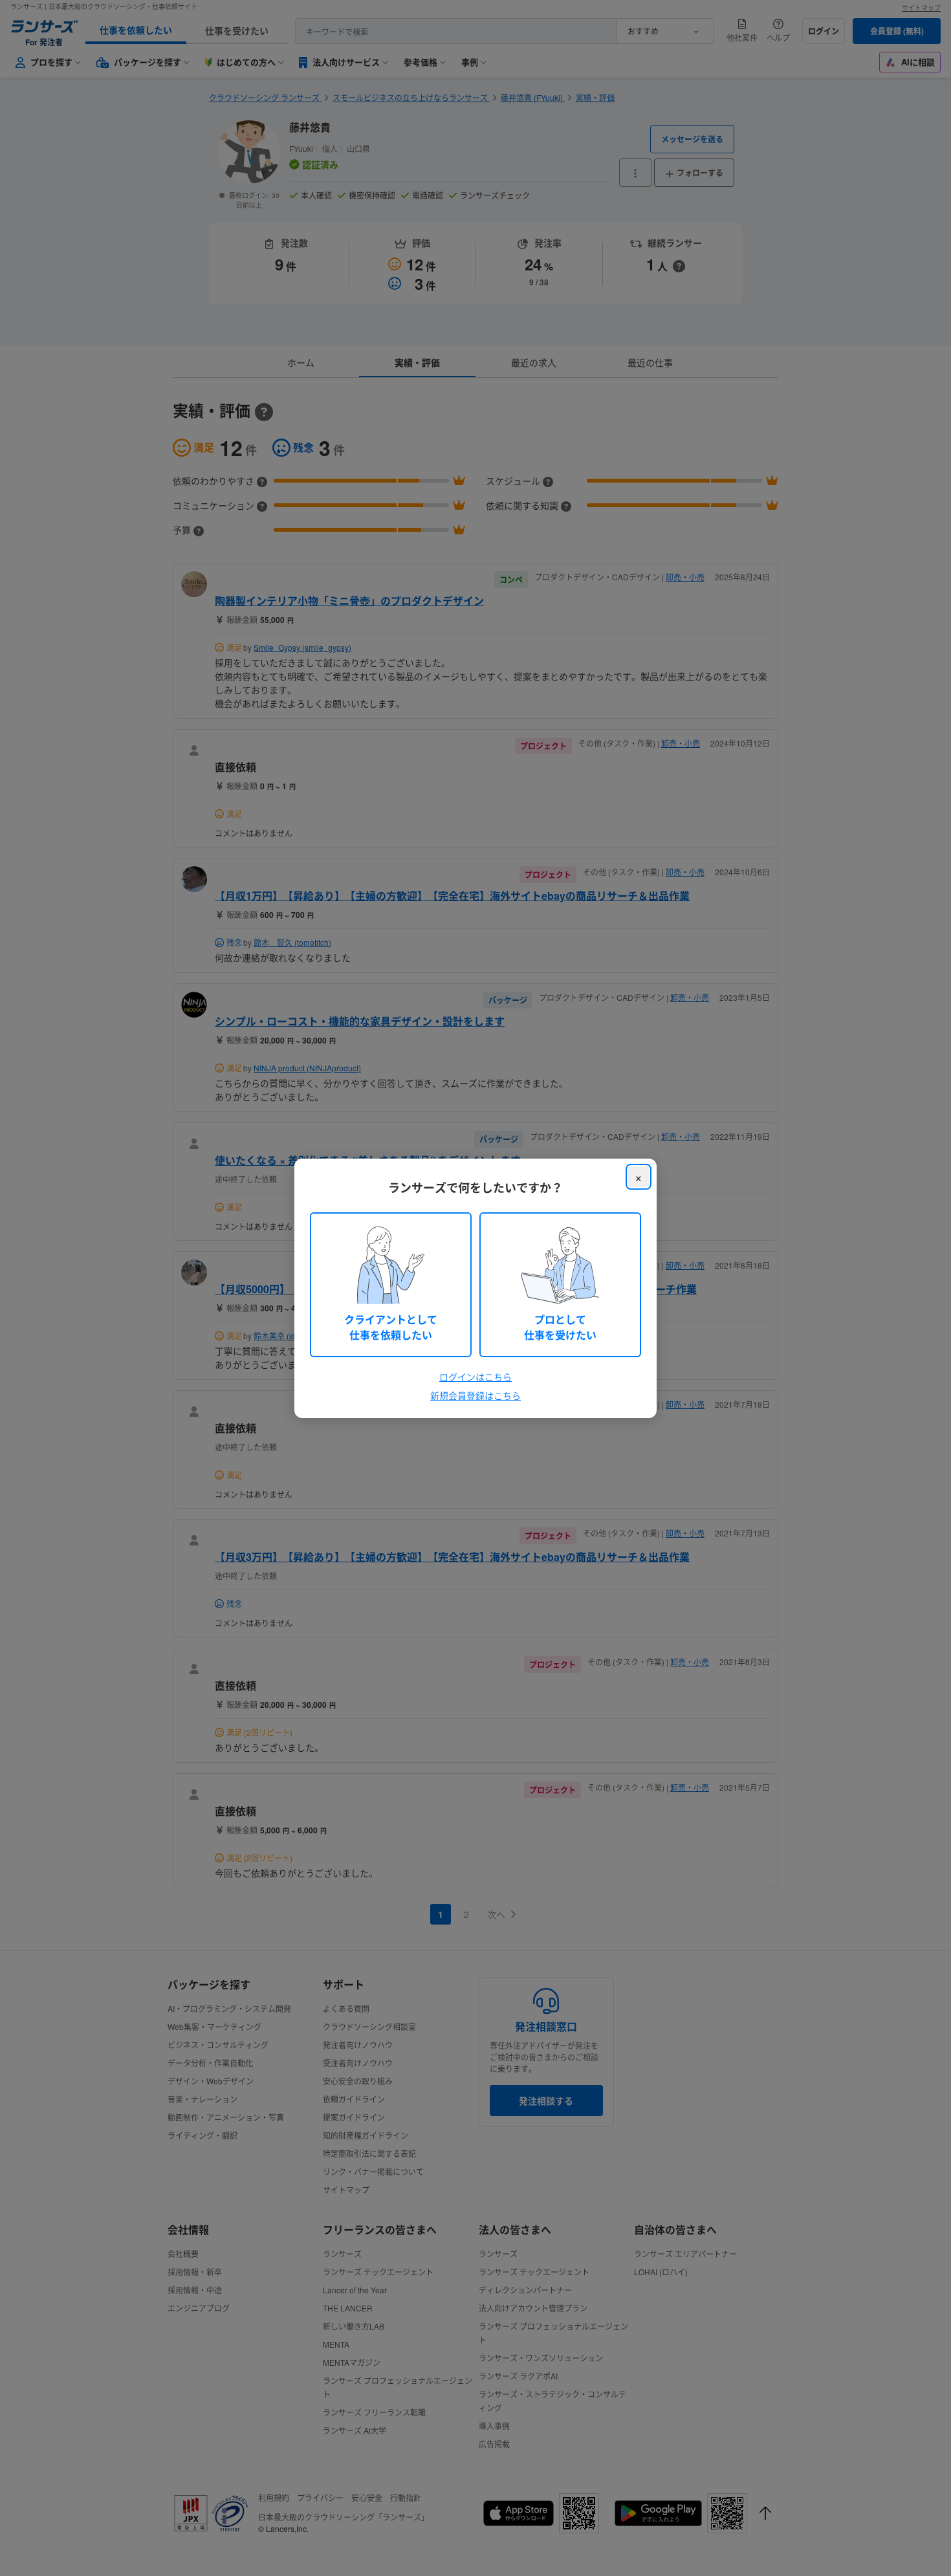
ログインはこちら (475, 1377)
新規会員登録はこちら (475, 1395)
